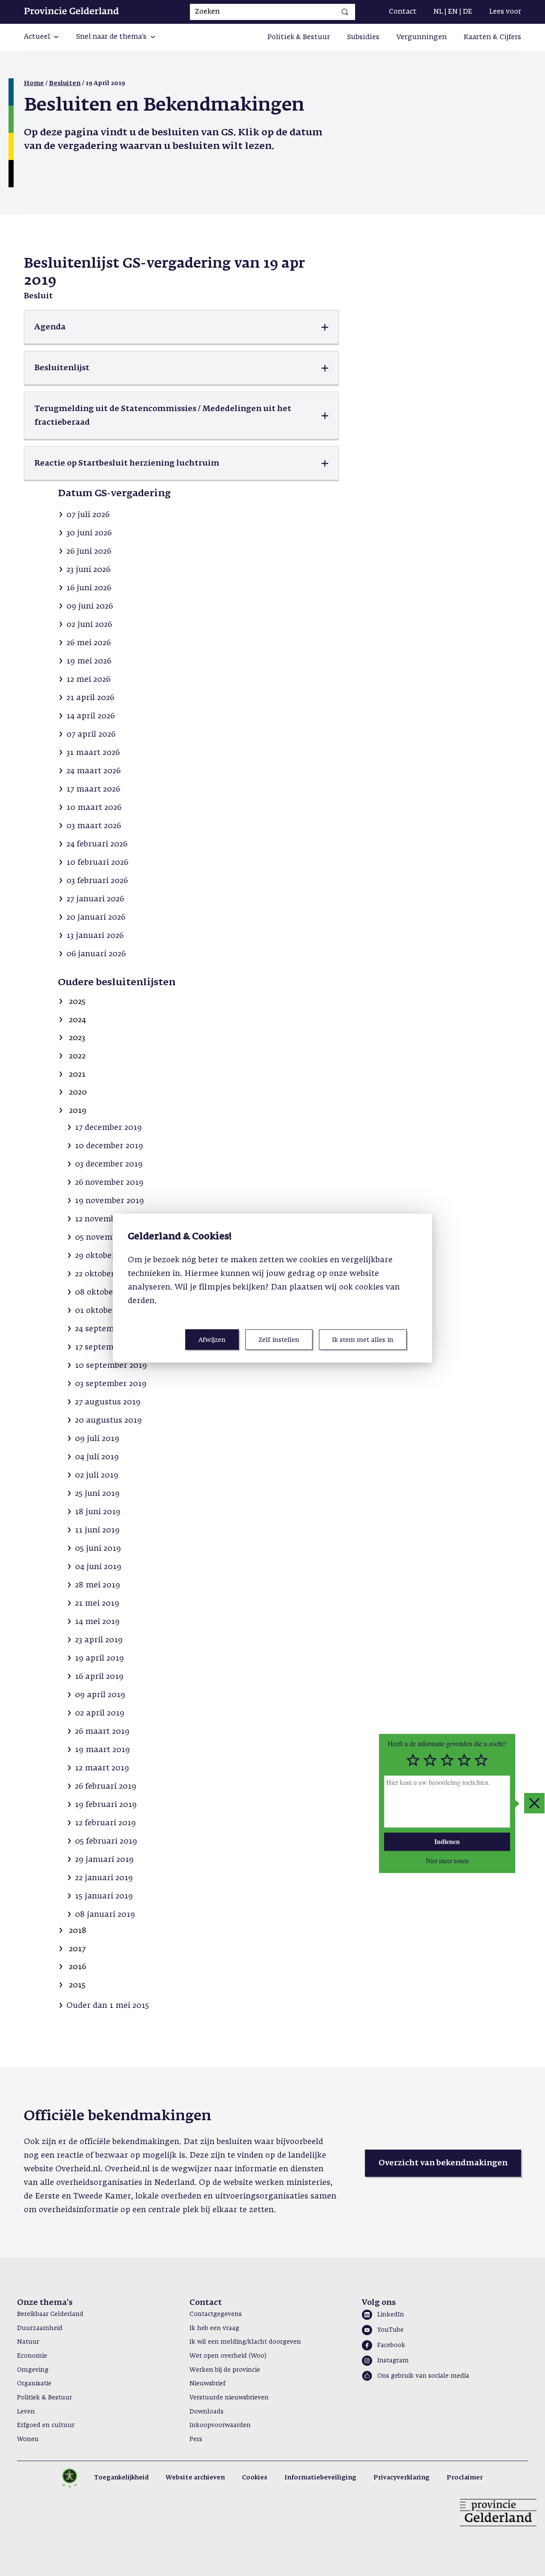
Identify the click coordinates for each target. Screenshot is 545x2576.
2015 (77, 1985)
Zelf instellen (279, 1340)
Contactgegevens (216, 2314)
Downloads (207, 2412)
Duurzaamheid (40, 2328)
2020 (78, 1092)
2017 (77, 1949)
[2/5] (430, 1760)
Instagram (393, 2361)
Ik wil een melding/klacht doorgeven (245, 2342)
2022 (77, 1056)
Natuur (28, 2342)
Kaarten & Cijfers (492, 37)
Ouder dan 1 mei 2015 (108, 2006)
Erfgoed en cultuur (46, 2425)
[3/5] (447, 1760)
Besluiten (65, 83)
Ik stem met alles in (363, 1340)
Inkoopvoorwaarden (220, 2425)
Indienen (447, 1841)
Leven (26, 2412)
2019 (78, 1111)
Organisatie (34, 2384)
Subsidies (363, 37)
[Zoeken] (345, 12)
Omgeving (33, 2370)
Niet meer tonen (447, 1860)
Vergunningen (422, 37)
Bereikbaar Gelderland (50, 2314)
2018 (78, 1931)
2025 (77, 1002)
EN (453, 12)
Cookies (255, 2478)
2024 (77, 1020)
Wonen (28, 2439)
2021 (77, 1075)
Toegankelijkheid (121, 2478)
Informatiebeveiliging (320, 2478)
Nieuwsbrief (207, 2384)
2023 (77, 1038)
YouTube (390, 2330)
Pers (196, 2439)
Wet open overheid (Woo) (228, 2356)
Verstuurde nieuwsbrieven (229, 2398)
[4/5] (464, 1760)
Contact (403, 12)
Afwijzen (212, 1340)
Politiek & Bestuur (299, 37)
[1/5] (413, 1760)
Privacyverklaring (402, 2478)
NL (438, 12)
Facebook (391, 2345)
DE (468, 12)
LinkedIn (391, 2315)
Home (34, 83)
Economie (32, 2356)
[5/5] (481, 1760)
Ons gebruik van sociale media (423, 2376)
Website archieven (195, 2478)
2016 (77, 1967)
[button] (42, 37)
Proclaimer (465, 2478)
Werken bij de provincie (225, 2370)
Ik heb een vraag (214, 2328)
